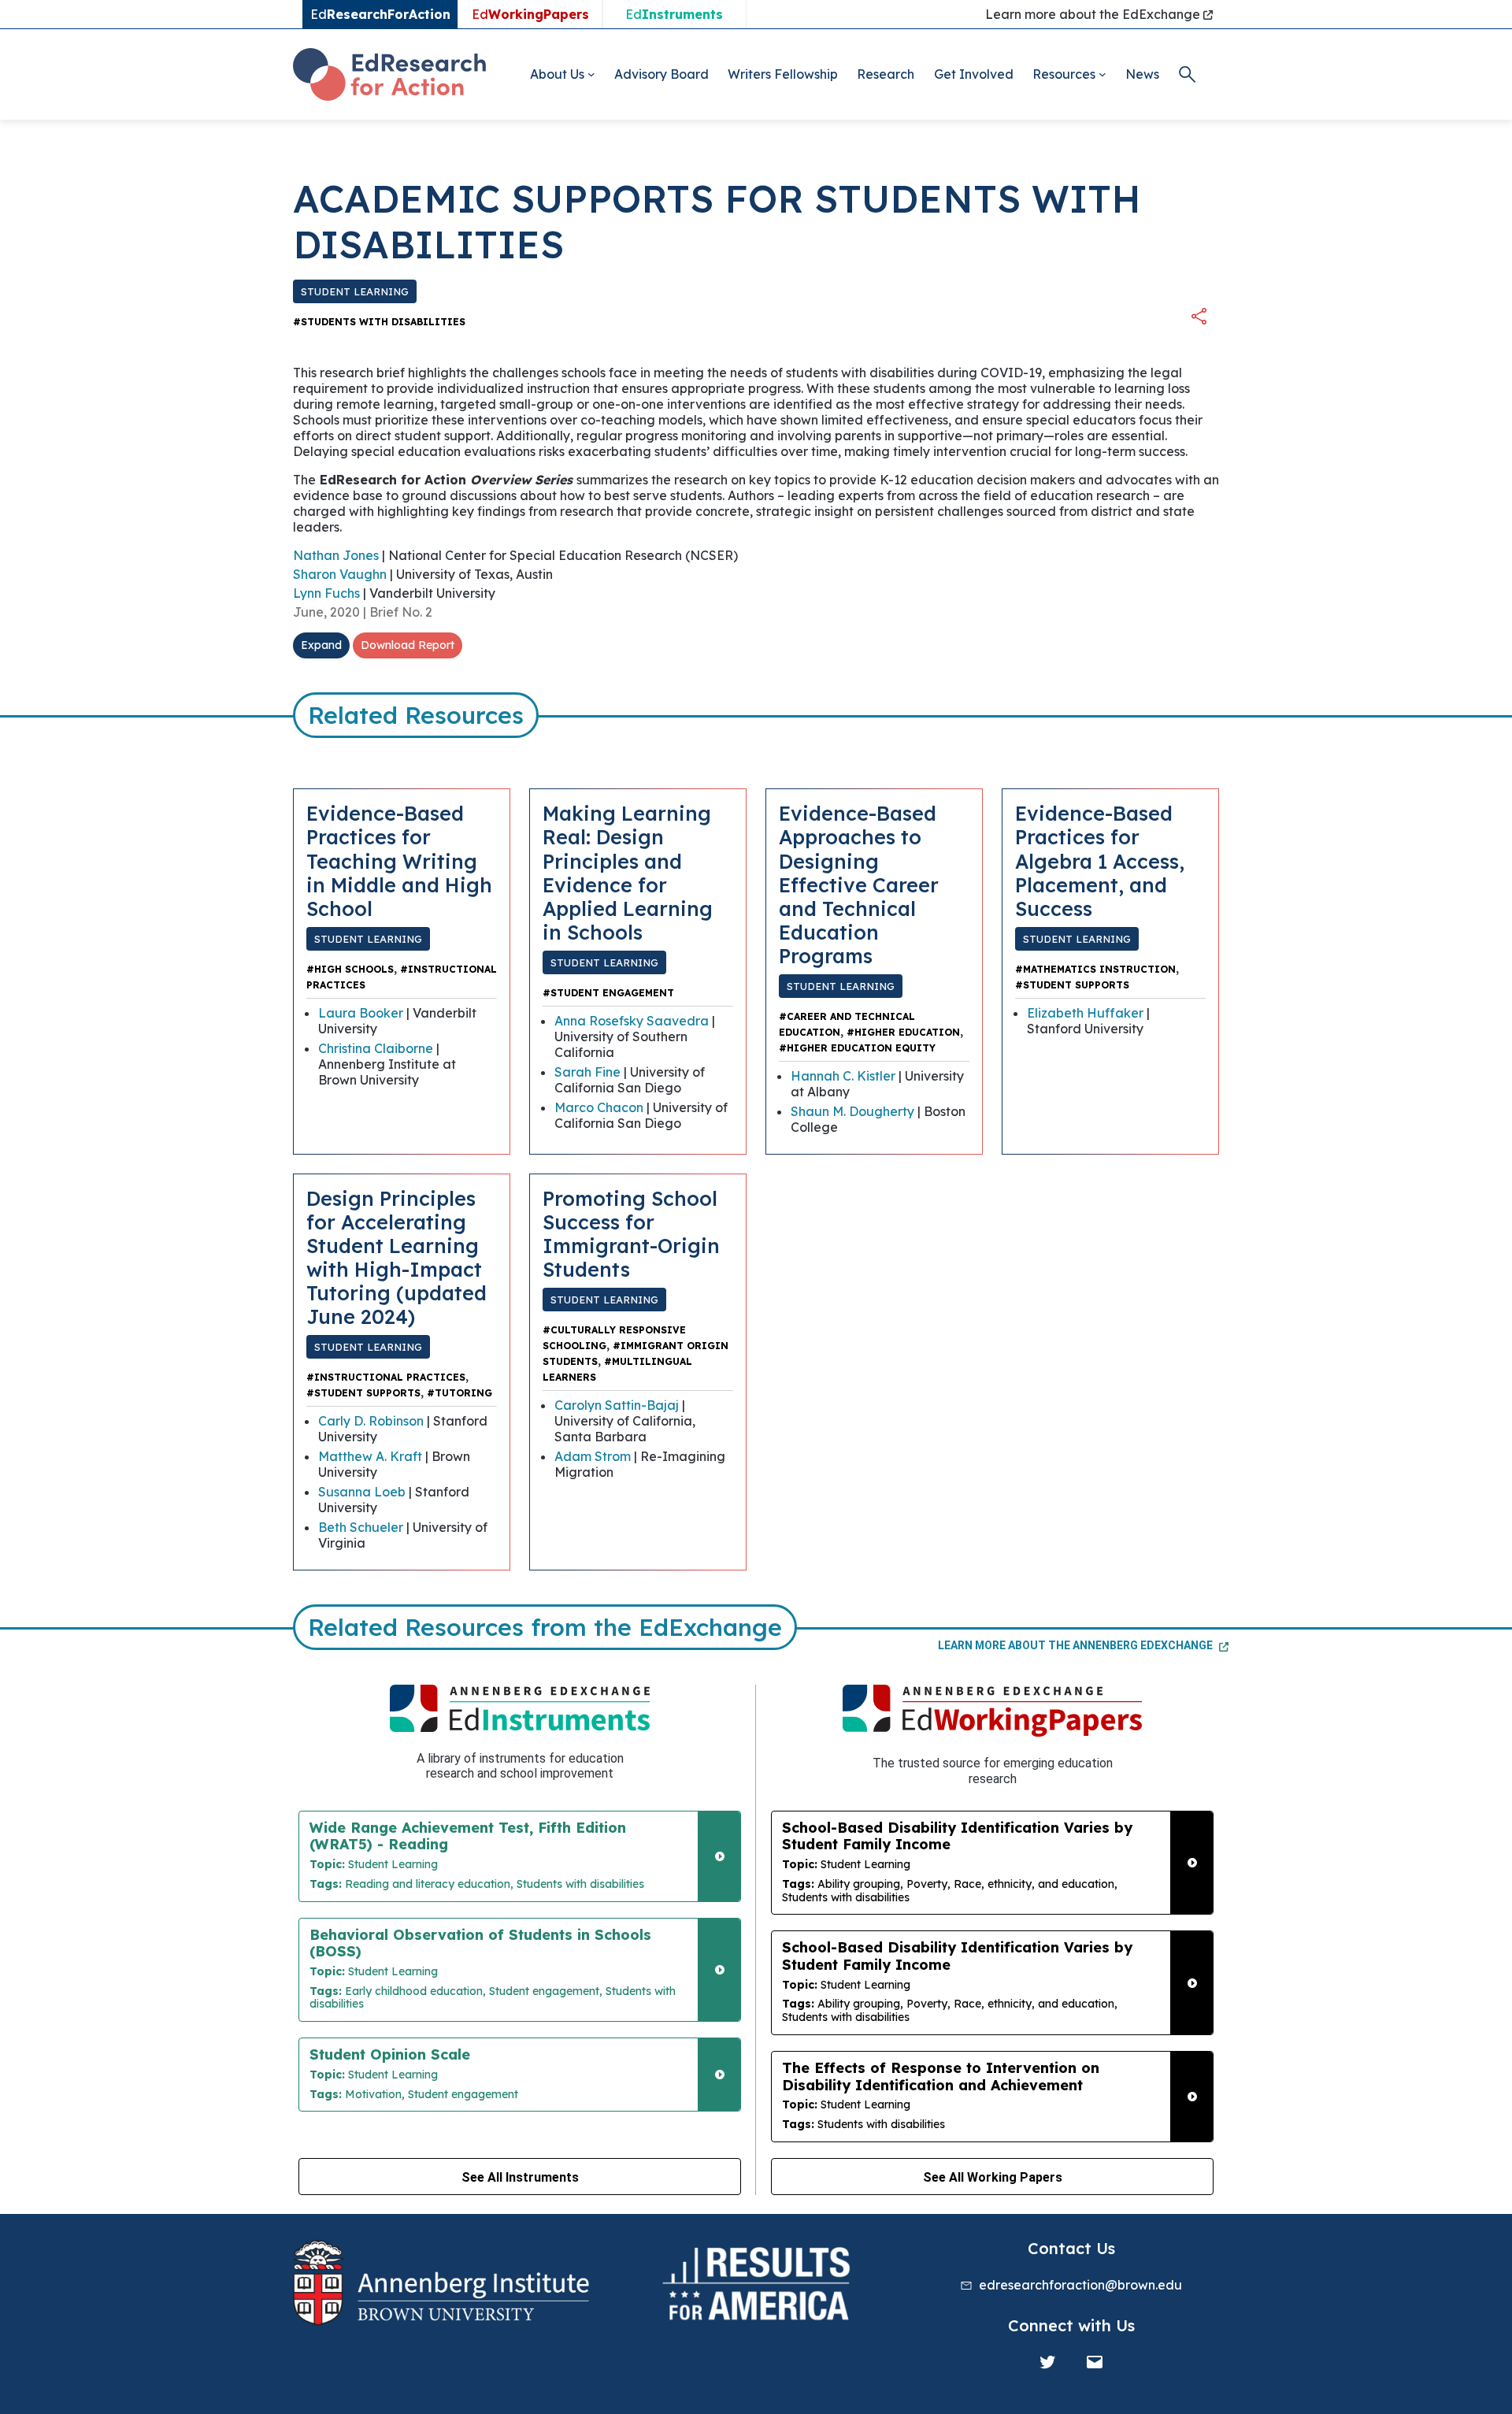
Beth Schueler (361, 1527)
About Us (557, 74)
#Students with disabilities (379, 322)
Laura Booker (361, 1013)
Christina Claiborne (376, 1048)
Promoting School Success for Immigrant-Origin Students (631, 1234)
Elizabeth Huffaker (1085, 1013)
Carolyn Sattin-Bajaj (617, 1405)
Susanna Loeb (362, 1492)
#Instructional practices (386, 1377)
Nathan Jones (336, 555)
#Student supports (1072, 985)
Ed (530, 14)
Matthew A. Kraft (370, 1456)
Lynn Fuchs (326, 593)
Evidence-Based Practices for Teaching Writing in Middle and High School (399, 860)
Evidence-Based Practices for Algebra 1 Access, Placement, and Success (1100, 860)
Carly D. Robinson (371, 1421)
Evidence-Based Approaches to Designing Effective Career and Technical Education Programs (859, 884)
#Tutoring (460, 1393)
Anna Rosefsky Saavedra (632, 1021)
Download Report (408, 645)
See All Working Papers (993, 2177)
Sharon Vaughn (340, 574)
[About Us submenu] (591, 74)
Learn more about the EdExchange (1094, 14)
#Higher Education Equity (857, 1048)
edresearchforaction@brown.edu (1080, 2285)
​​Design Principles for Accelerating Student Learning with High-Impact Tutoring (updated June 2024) (397, 1257)
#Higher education (903, 1032)
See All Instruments (520, 2177)
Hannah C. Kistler (843, 1076)
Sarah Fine (587, 1072)
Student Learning (355, 291)
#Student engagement (608, 993)
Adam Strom (593, 1456)
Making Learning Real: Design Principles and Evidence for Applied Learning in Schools (628, 872)
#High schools (350, 969)
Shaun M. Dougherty (852, 1111)
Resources (1064, 74)
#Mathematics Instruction (1095, 969)
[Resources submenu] (1102, 74)
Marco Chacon (599, 1107)
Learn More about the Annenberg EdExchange (1077, 1645)
